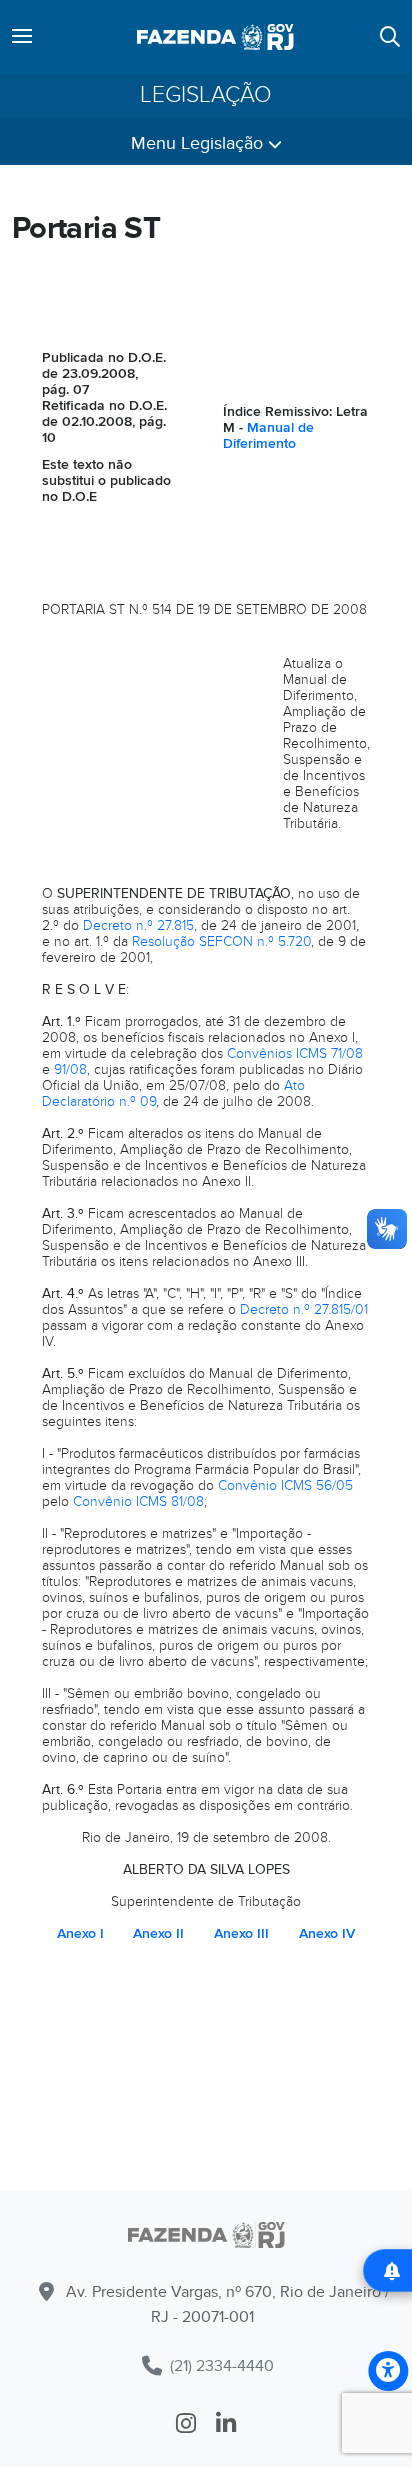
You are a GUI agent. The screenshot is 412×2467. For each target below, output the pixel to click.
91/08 (70, 1069)
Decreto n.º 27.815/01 (304, 1309)
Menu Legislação (199, 143)
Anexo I (80, 1933)
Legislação (206, 95)
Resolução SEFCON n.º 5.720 (221, 941)
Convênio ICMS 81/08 (138, 1501)
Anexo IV (327, 1933)
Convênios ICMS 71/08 (295, 1053)
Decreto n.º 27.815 (138, 925)
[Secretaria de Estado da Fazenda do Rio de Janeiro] (215, 37)
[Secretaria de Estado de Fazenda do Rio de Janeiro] (206, 2238)
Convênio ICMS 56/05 (285, 1485)
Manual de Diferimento (268, 435)
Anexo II (158, 1933)
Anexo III (241, 1933)
